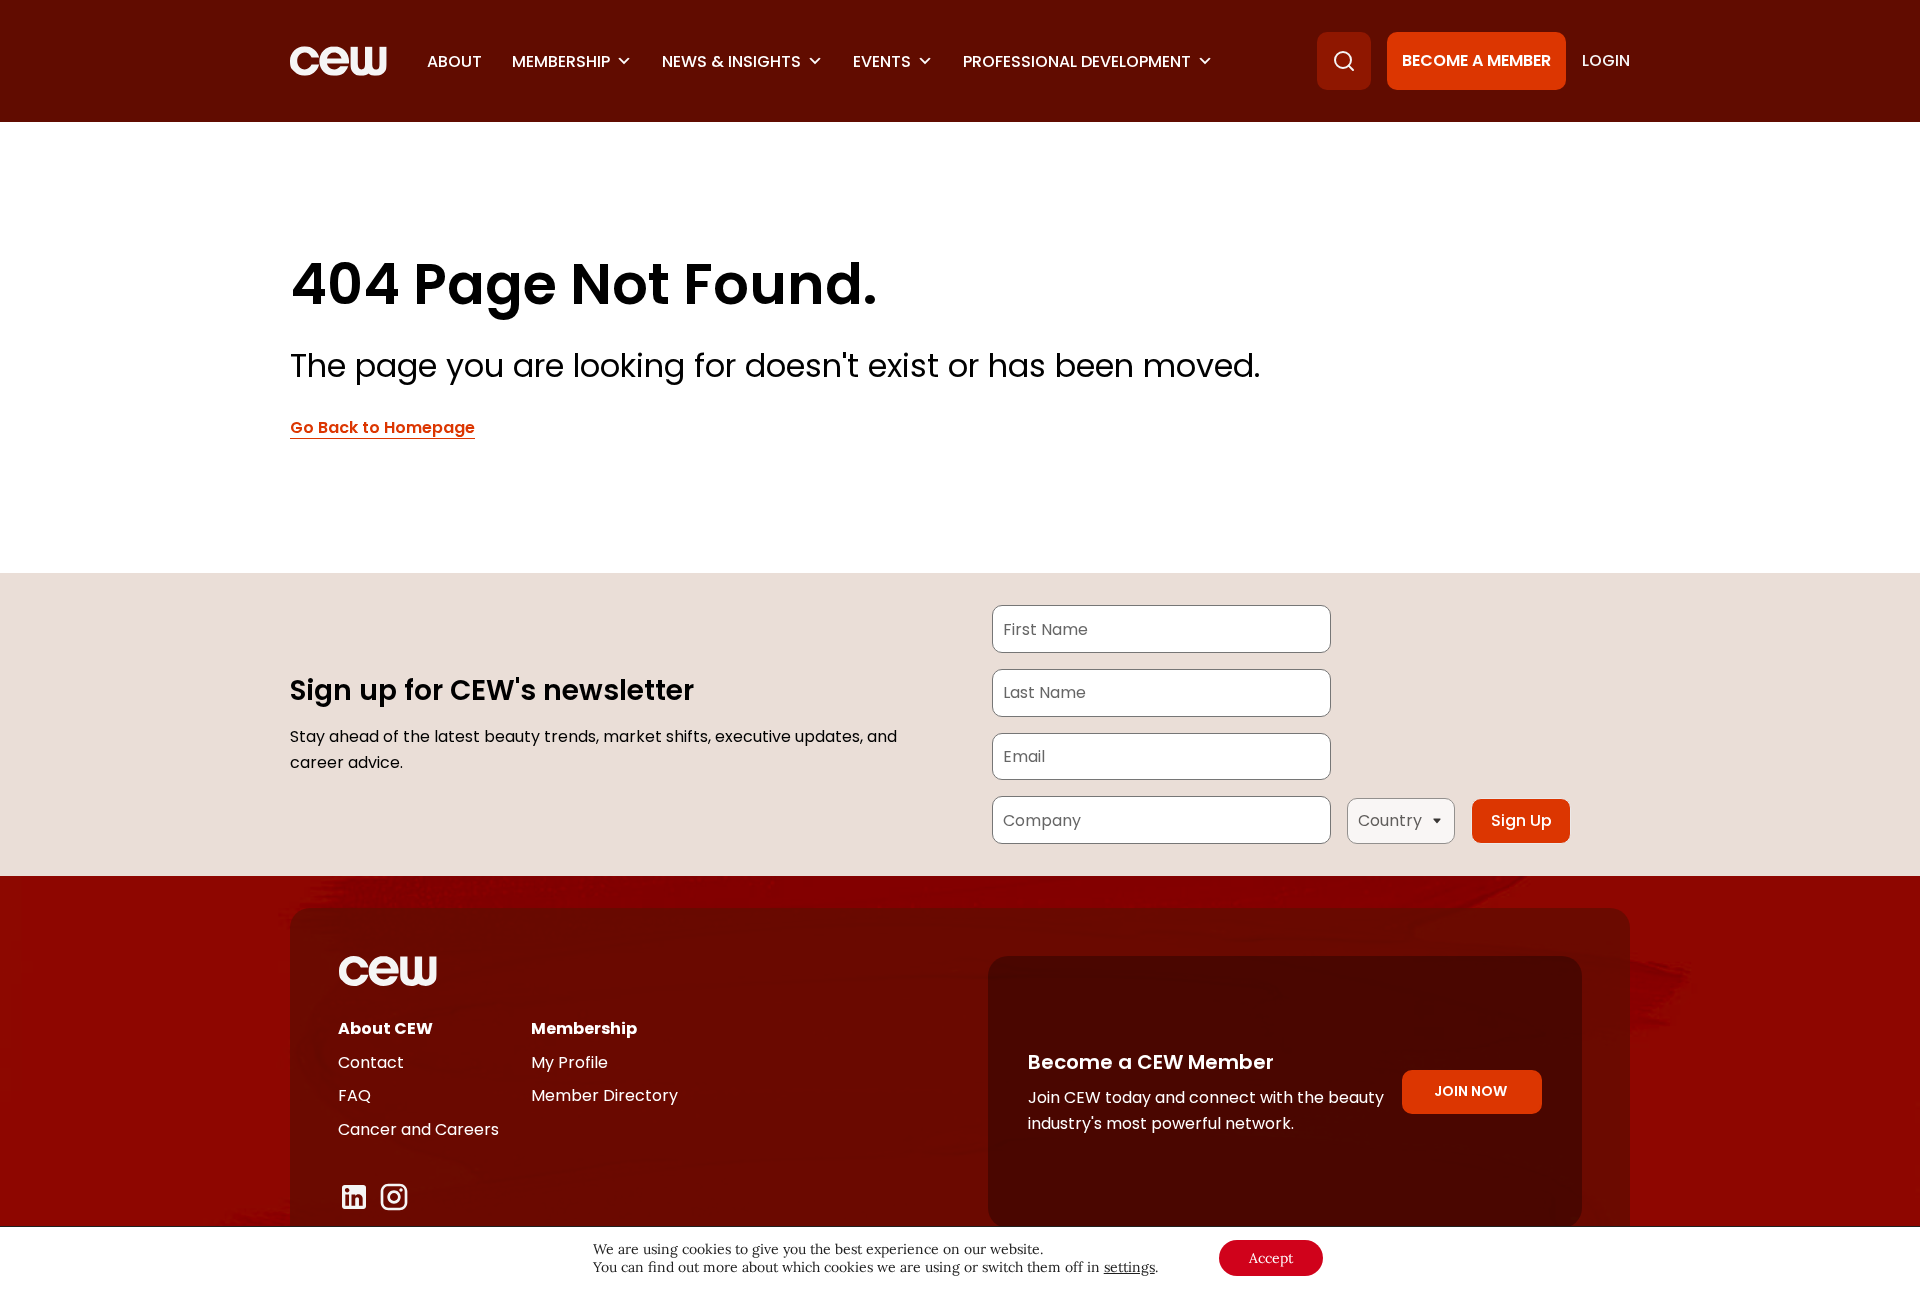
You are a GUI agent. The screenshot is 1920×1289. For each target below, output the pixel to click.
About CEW (385, 1028)
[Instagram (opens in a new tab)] (394, 1197)
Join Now (1470, 1091)
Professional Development (1077, 61)
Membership (561, 61)
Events (882, 61)
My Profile (569, 1062)
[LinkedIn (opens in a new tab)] (354, 1197)
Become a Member (1476, 60)
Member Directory (604, 1095)
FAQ (354, 1095)
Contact (371, 1062)
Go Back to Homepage (382, 428)
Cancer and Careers (418, 1129)
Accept (1271, 1258)
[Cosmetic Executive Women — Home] (338, 61)
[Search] (1344, 61)
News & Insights (731, 61)
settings (1129, 1267)
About (454, 61)
